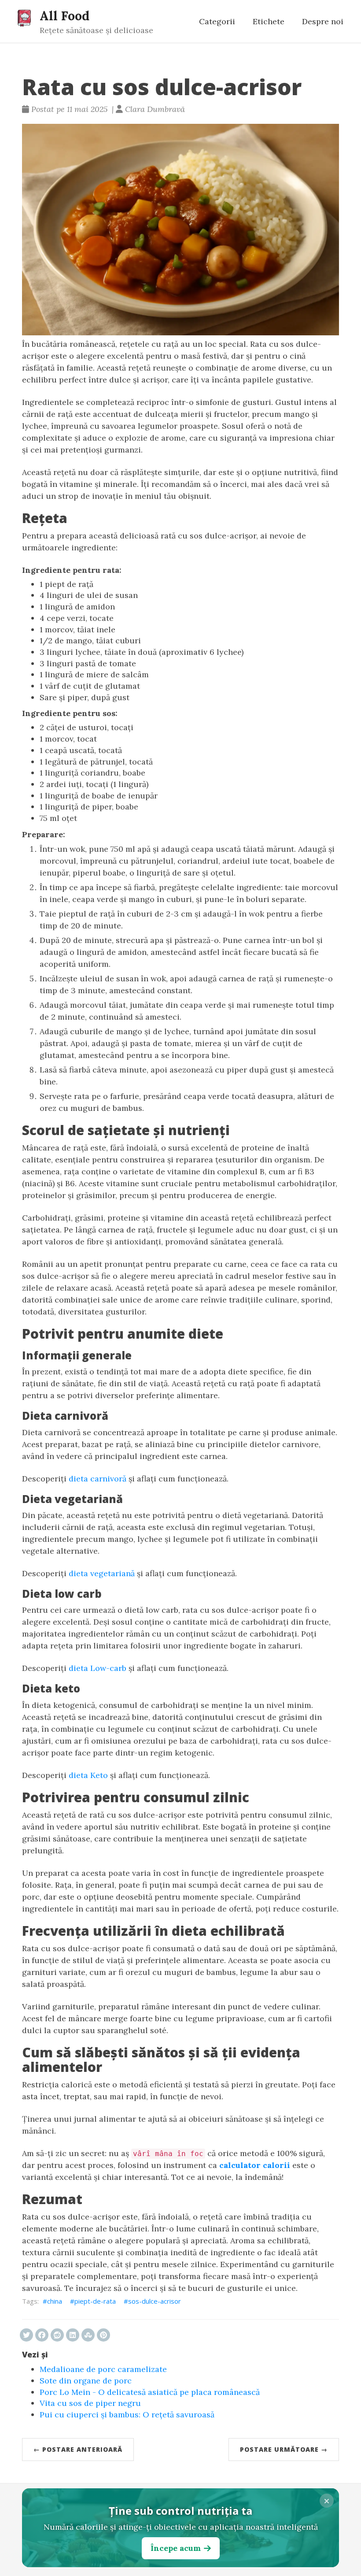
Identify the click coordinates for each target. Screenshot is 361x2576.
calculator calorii (255, 2165)
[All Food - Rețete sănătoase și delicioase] (24, 18)
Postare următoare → (284, 2449)
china (55, 2301)
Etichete (269, 21)
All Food (64, 16)
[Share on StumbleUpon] (88, 2335)
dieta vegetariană (102, 1573)
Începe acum (176, 2548)
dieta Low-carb (98, 1668)
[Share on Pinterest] (103, 2335)
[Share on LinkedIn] (73, 2335)
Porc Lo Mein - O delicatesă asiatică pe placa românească (150, 2392)
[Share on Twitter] (26, 2335)
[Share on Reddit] (57, 2335)
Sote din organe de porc (86, 2381)
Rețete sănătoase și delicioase (96, 30)
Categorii (217, 21)
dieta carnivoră (98, 1479)
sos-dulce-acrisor (155, 2301)
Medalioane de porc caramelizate (103, 2369)
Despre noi (323, 21)
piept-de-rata (95, 2301)
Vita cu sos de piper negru (90, 2403)
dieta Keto (88, 1775)
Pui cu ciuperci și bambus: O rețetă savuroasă (127, 2415)
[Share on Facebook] (42, 2335)
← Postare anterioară (78, 2449)
